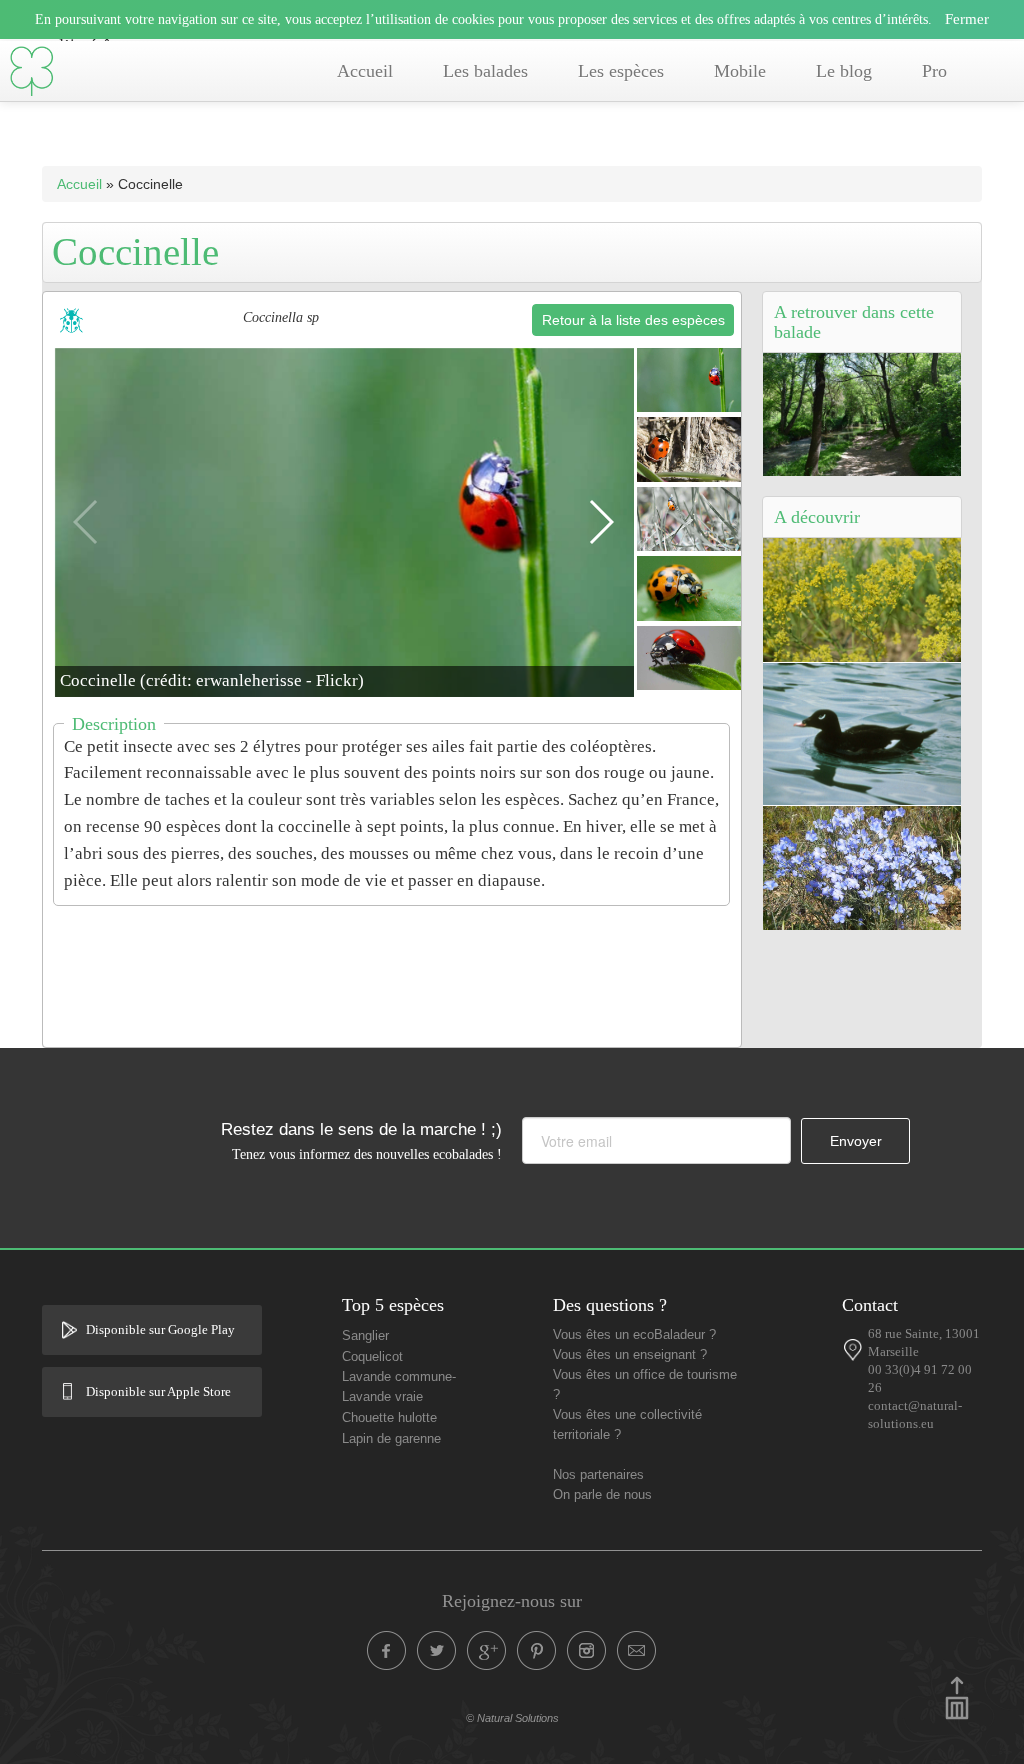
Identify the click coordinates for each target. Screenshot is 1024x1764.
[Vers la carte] (852, 1350)
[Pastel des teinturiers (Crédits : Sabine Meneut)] (862, 599)
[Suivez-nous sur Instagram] (587, 1651)
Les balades (485, 71)
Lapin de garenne (391, 1439)
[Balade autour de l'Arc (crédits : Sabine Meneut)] (862, 413)
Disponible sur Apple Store (158, 1392)
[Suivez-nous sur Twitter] (437, 1651)
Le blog (844, 71)
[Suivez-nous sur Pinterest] (537, 1651)
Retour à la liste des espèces (633, 320)
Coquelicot (372, 1357)
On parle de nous (602, 1495)
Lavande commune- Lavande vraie (399, 1387)
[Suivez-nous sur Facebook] (387, 1651)
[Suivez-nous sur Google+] (487, 1651)
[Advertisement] (407, 964)
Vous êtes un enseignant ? (630, 1355)
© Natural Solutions (512, 1718)
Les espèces (621, 71)
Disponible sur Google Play (160, 1330)
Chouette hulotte (389, 1418)
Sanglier (365, 1336)
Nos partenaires (598, 1475)
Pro (934, 71)
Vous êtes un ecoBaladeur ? (634, 1335)
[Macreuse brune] (862, 733)
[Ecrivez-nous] (637, 1651)
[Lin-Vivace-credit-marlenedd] (862, 867)
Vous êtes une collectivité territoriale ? (627, 1425)
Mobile (740, 71)
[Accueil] (32, 71)
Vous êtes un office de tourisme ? (645, 1385)
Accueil (365, 71)
